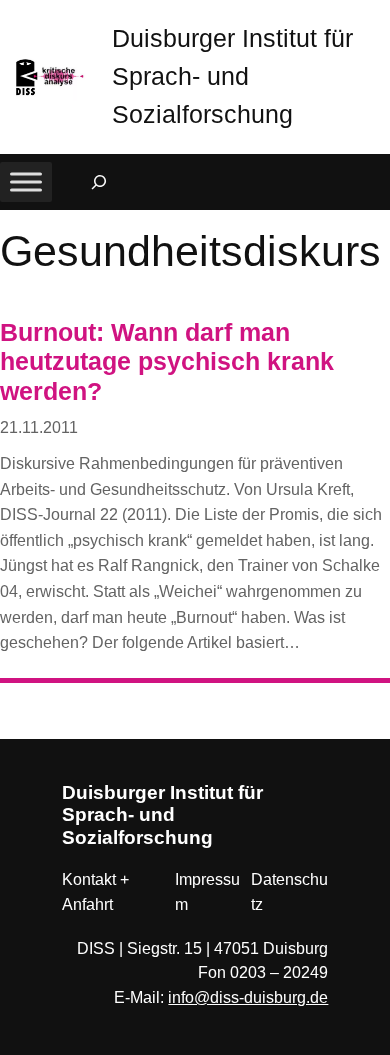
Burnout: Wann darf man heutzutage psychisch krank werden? (167, 362)
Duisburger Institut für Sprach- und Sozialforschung (232, 76)
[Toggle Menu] (26, 182)
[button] (375, 19)
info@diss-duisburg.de (248, 997)
